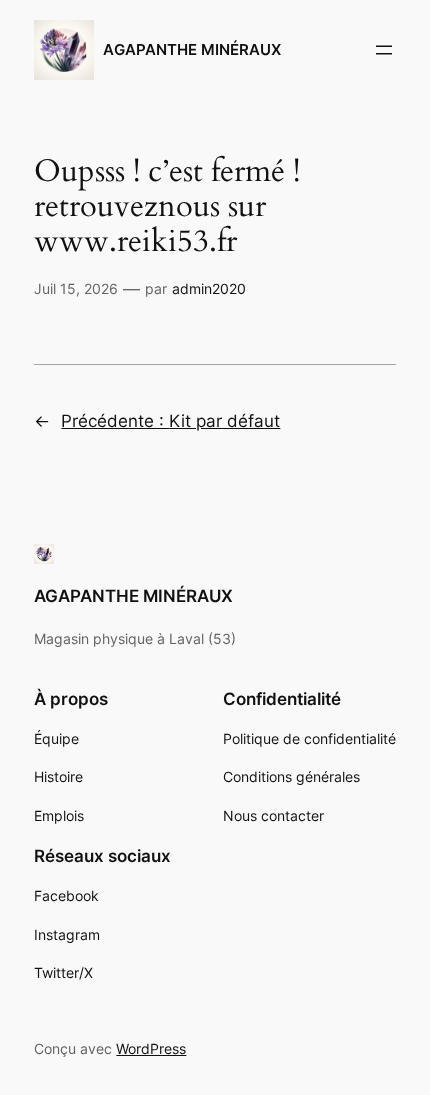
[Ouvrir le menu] (384, 50)
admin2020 (209, 288)
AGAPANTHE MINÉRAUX (192, 50)
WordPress (151, 1048)
